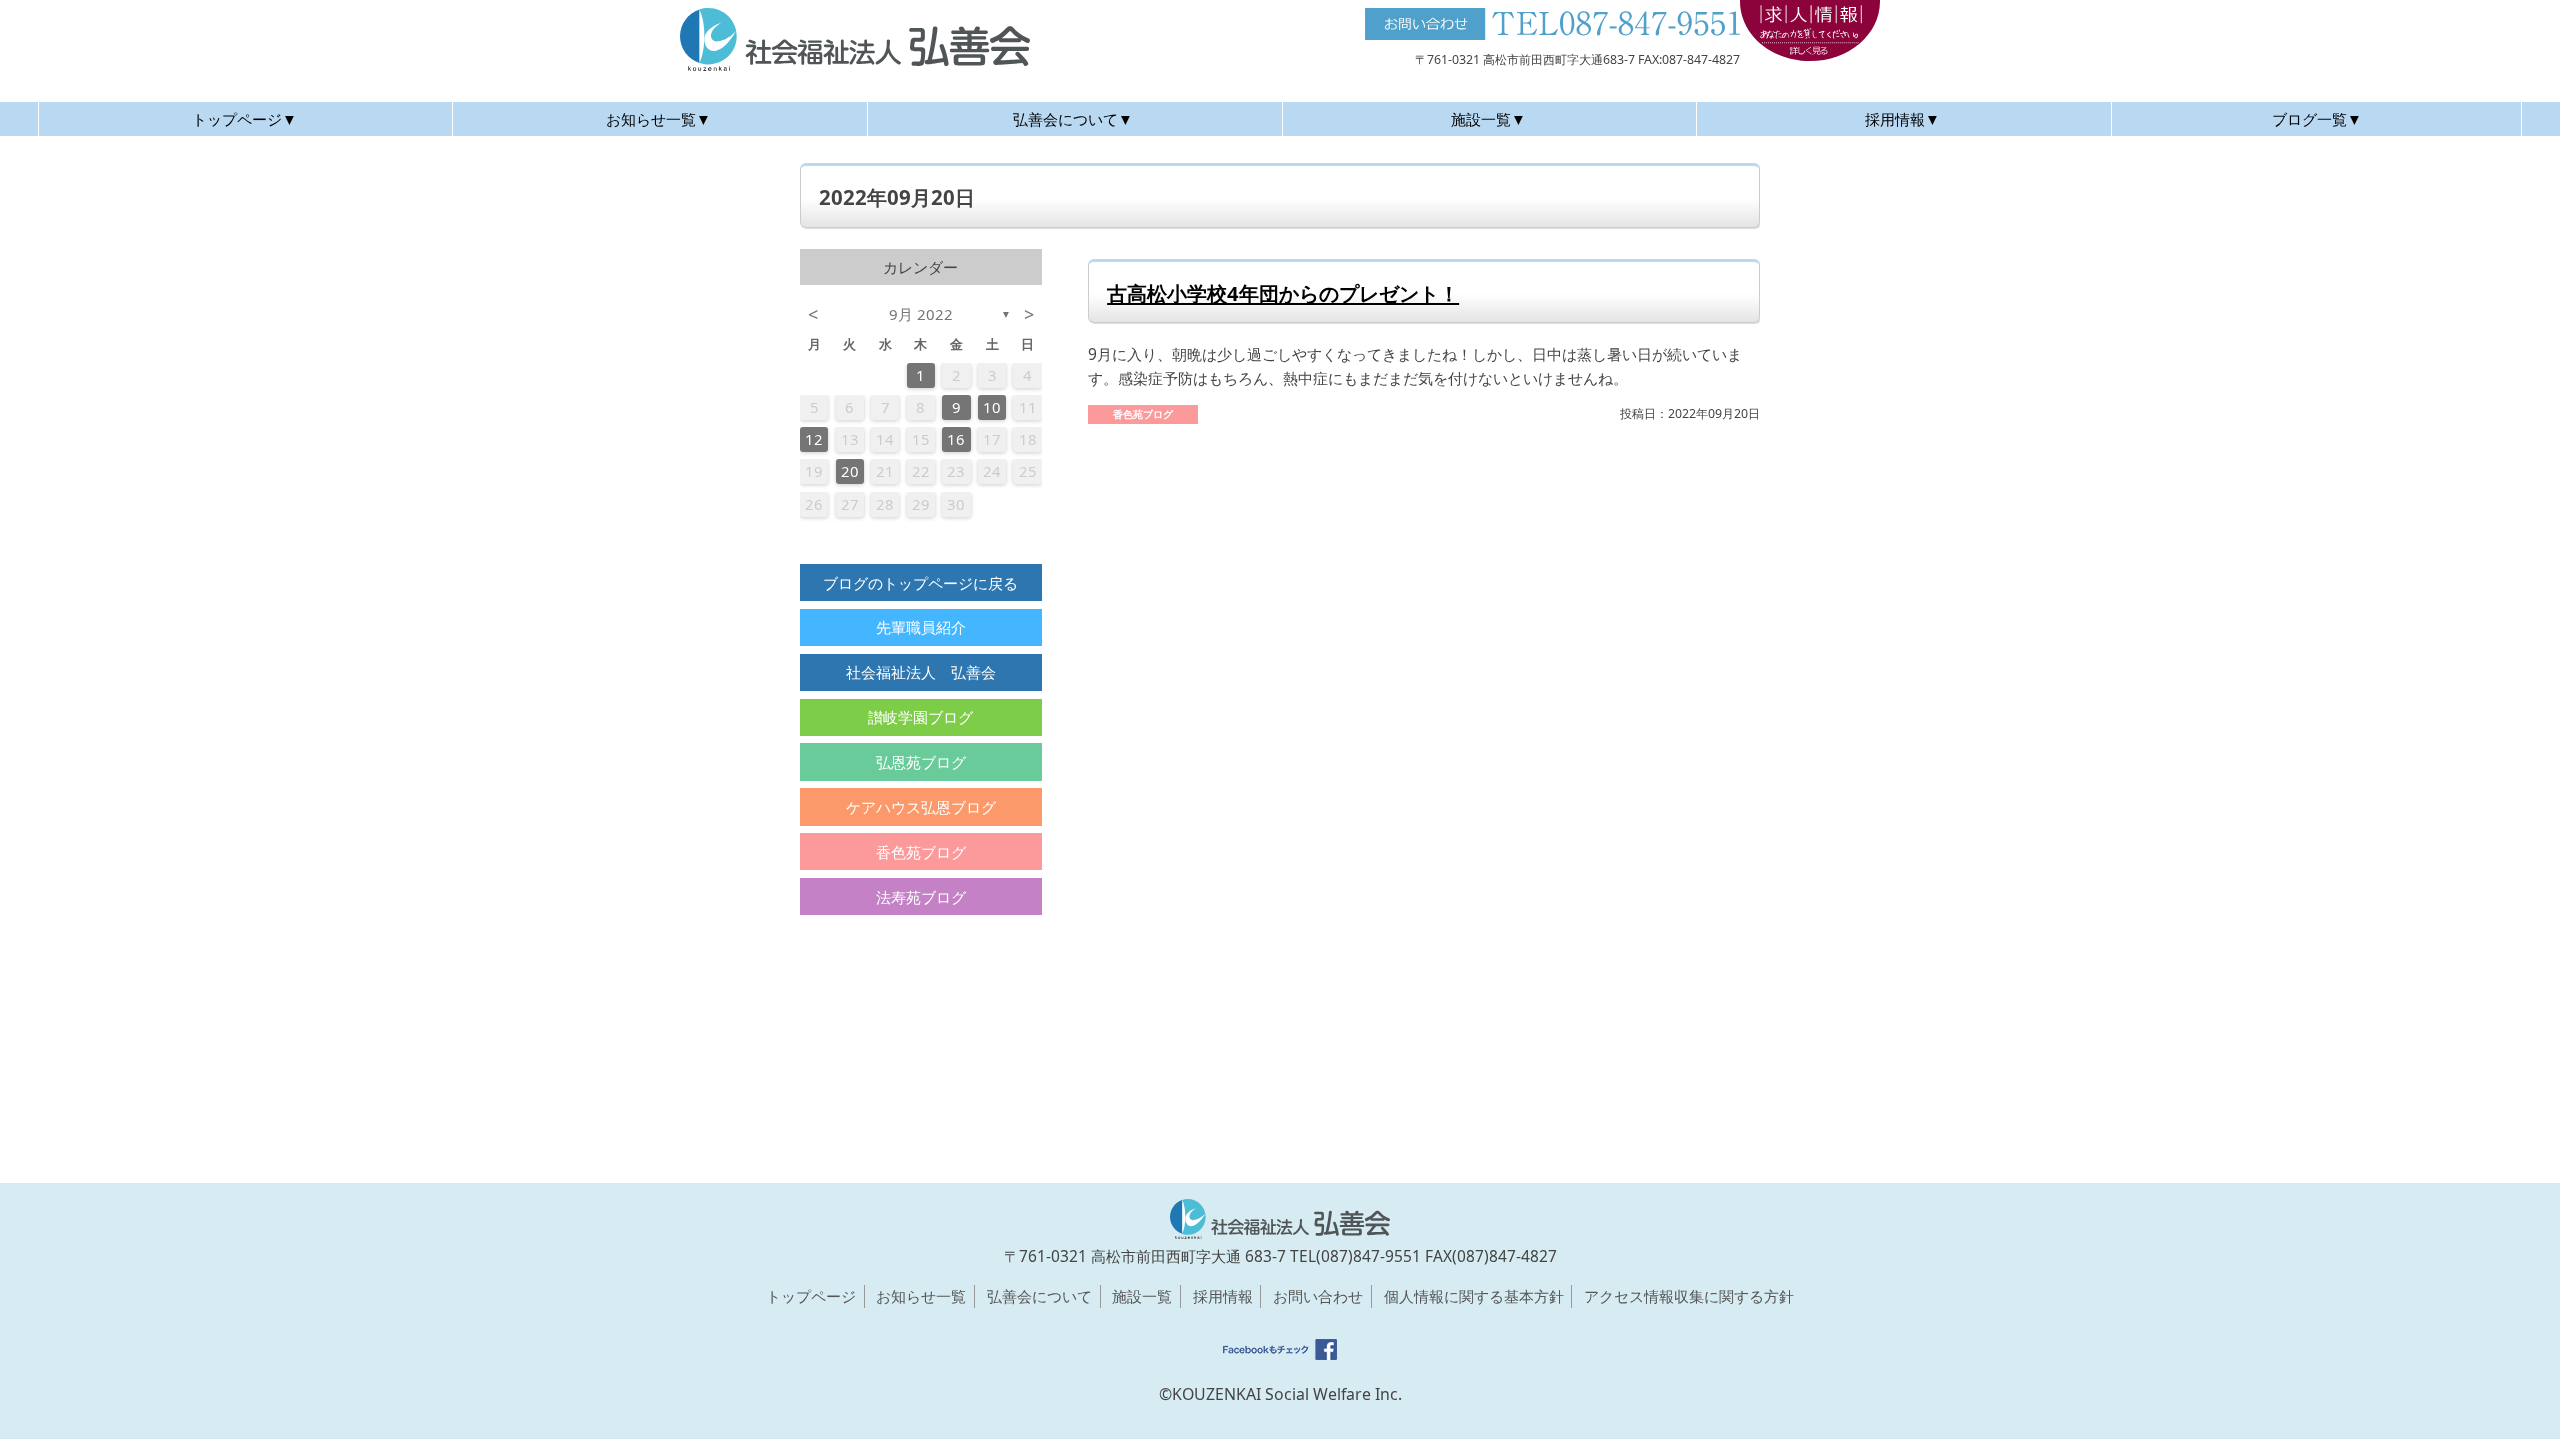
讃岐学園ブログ (920, 717)
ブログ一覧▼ (2317, 119)
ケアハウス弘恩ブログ (921, 807)
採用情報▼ (1902, 119)
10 (992, 407)
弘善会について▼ (1073, 119)
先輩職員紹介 (921, 627)
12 (814, 439)
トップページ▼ (244, 119)
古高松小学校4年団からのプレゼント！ (1283, 293)
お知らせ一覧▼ (658, 119)
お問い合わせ (1318, 1296)
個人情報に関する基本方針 (1474, 1296)
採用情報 (1223, 1296)
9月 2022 (921, 314)
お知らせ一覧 (921, 1296)
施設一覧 (1142, 1296)
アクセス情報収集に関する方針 (1689, 1296)
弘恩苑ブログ (921, 762)
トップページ (811, 1296)
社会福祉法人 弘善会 (921, 672)
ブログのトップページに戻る (920, 583)
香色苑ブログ (921, 852)
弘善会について (1039, 1296)
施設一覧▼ (1488, 119)
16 (956, 439)
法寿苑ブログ (921, 897)
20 (850, 471)
